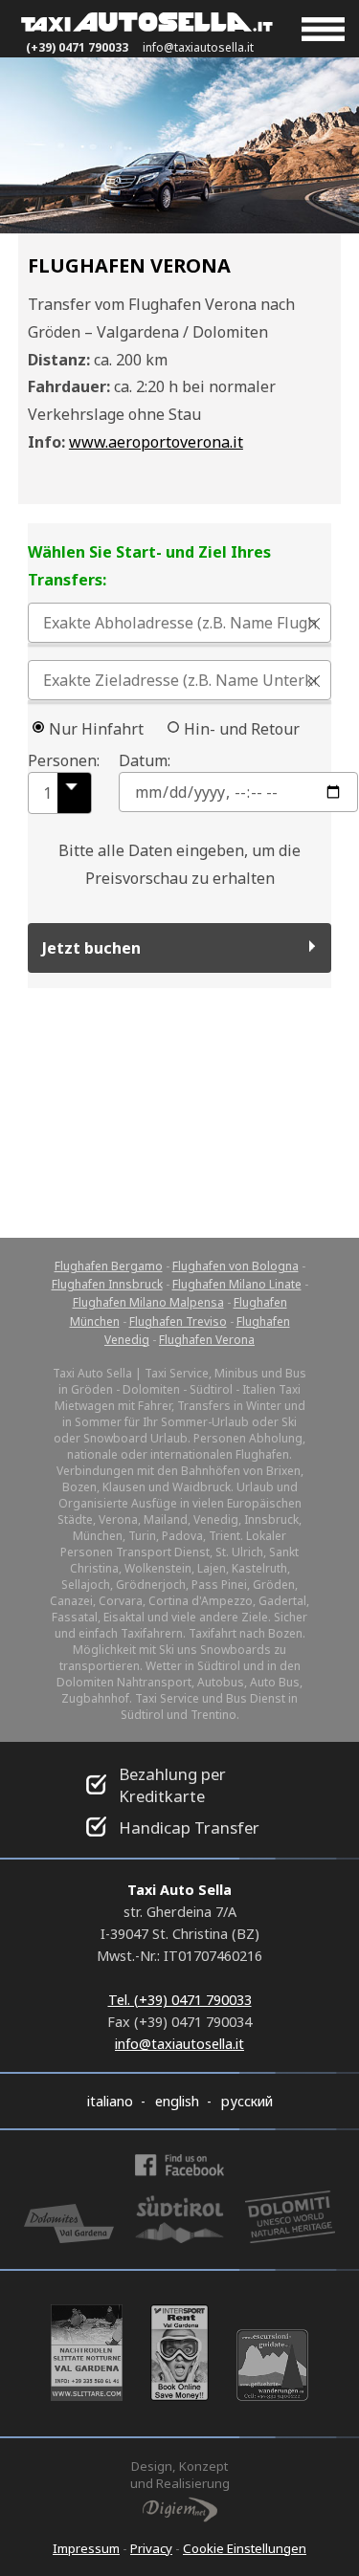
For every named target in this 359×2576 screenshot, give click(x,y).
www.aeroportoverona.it (156, 442)
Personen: (58, 760)
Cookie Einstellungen (245, 2548)
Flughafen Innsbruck (107, 1284)
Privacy (151, 2548)
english (177, 2101)
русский (247, 2101)
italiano (110, 2101)
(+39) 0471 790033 (77, 47)
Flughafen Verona (207, 1340)
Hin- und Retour (242, 729)
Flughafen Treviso (178, 1321)
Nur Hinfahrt (96, 729)
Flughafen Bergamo (109, 1266)
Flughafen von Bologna (236, 1266)
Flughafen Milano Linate (237, 1284)
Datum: (145, 760)
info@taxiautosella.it (198, 47)
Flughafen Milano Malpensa (148, 1302)
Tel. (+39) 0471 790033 (180, 2000)
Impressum (86, 2548)
